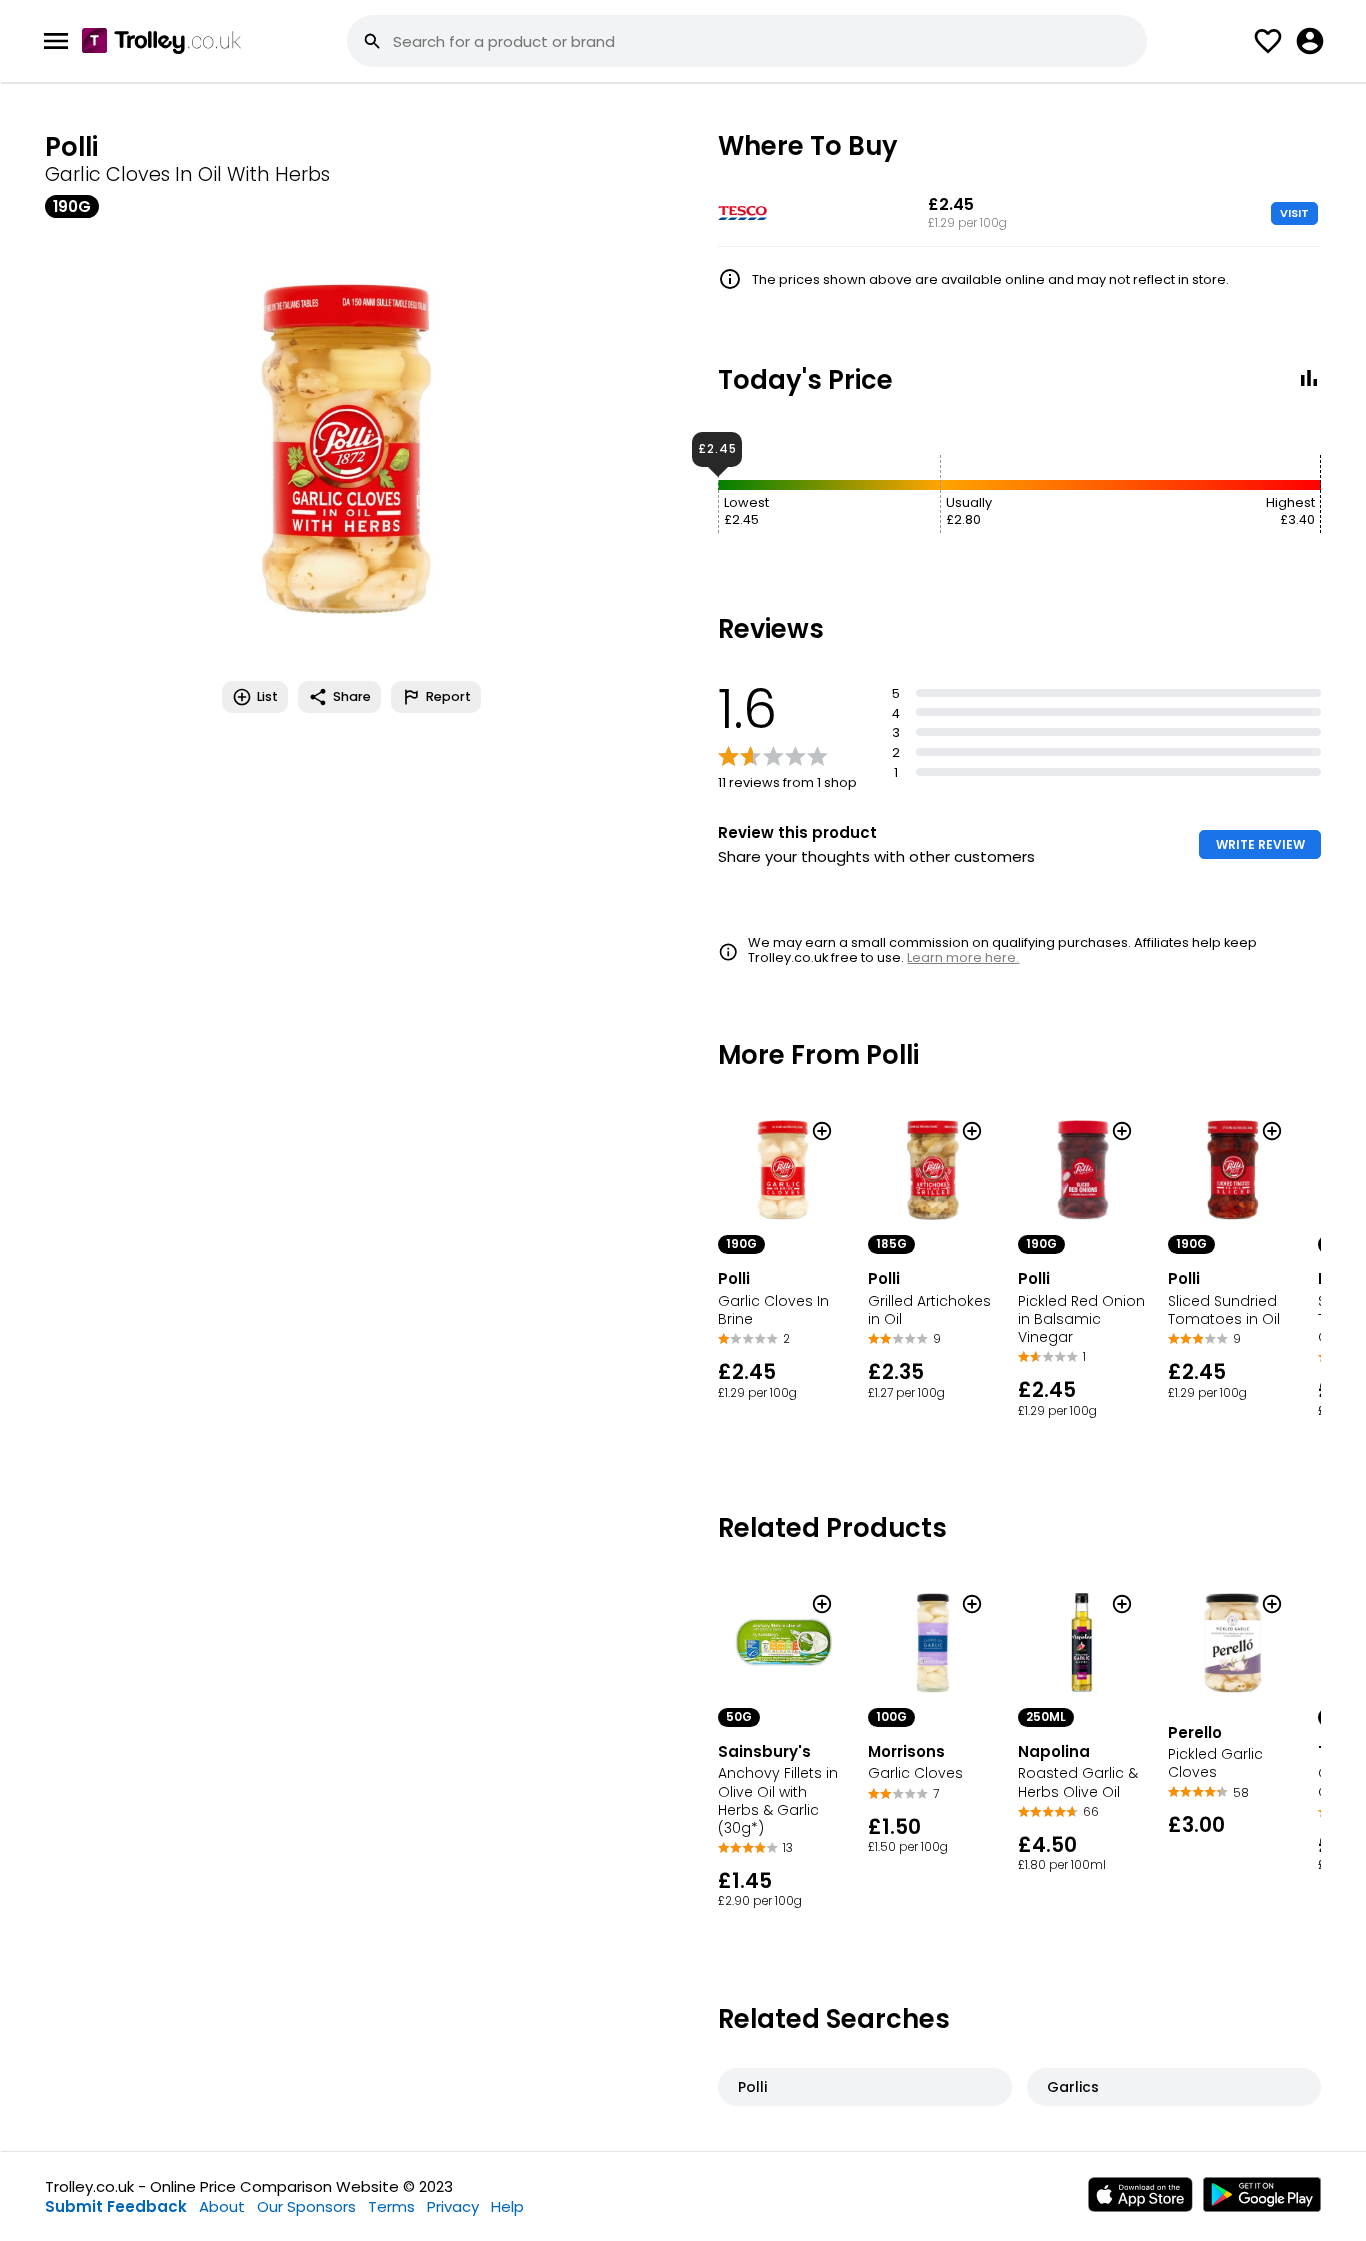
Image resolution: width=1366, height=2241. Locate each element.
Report (448, 696)
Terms (391, 2206)
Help (507, 2206)
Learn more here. (963, 957)
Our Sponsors (306, 2206)
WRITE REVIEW (1260, 844)
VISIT (1294, 213)
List (267, 696)
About (222, 2206)
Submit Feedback (116, 2206)
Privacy (453, 2206)
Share (352, 696)
